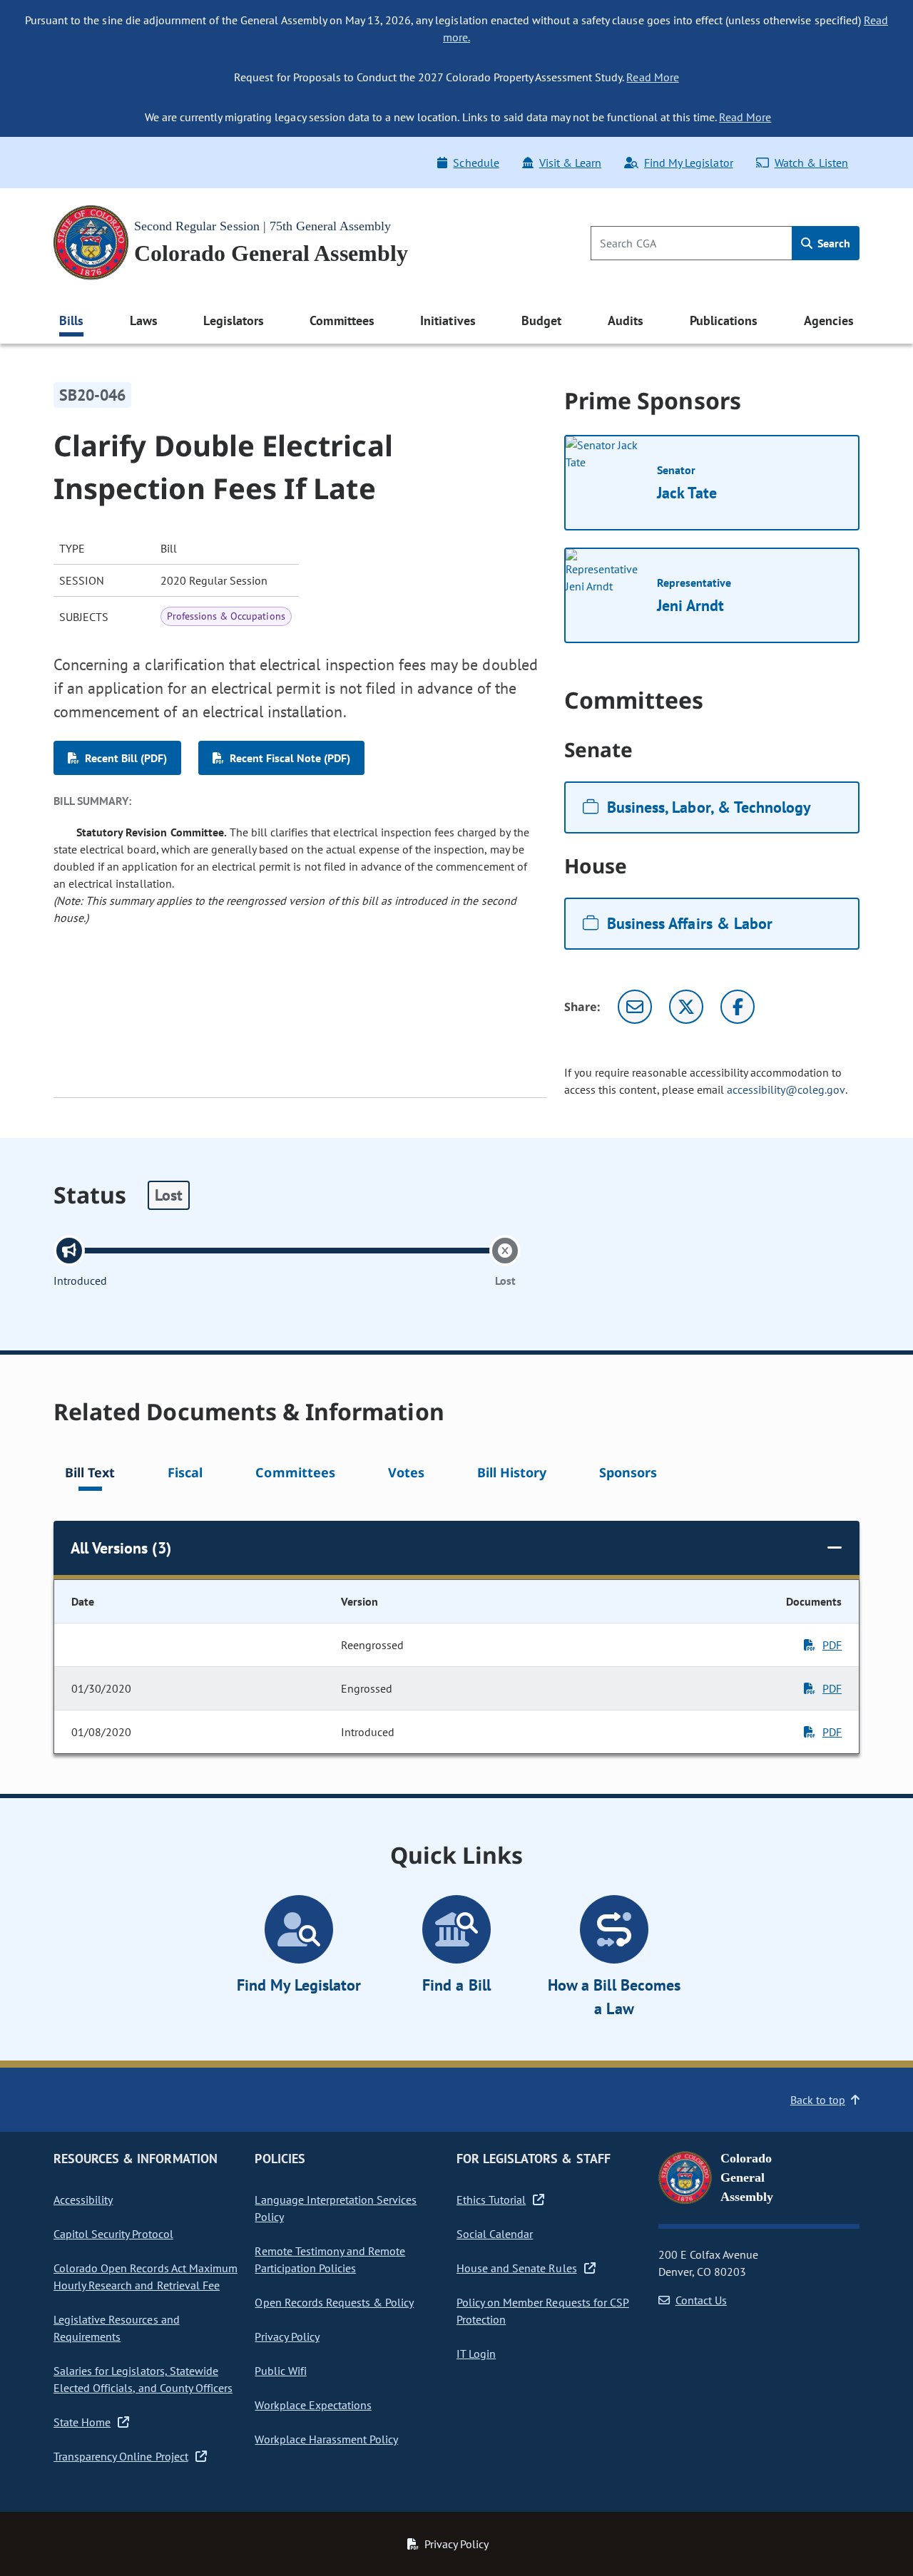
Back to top (818, 2100)
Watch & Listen (811, 163)
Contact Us (701, 2300)
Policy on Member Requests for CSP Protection (543, 2311)
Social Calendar (495, 2234)
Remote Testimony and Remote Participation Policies (330, 2259)
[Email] (635, 1007)
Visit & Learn (570, 163)
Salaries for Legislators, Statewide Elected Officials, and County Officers (143, 2379)
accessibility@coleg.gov (786, 1089)
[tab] (90, 1475)
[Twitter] (686, 1007)
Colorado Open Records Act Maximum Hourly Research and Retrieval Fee (146, 2277)
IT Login (476, 2354)
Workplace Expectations (313, 2405)
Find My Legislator (688, 163)
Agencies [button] (829, 320)
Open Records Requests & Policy (334, 2302)
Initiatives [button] (448, 320)
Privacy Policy (287, 2336)
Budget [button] (541, 320)
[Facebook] (738, 1007)
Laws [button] (144, 320)
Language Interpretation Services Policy (336, 2208)
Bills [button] (71, 320)
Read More (652, 77)
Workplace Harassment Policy (326, 2439)
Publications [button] (724, 320)
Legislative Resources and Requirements (117, 2328)
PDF (832, 1645)
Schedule (476, 163)
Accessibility (83, 2200)
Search (832, 243)
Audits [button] (626, 320)
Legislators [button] (233, 320)
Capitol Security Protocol (113, 2234)
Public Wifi (280, 2371)
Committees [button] (342, 320)
